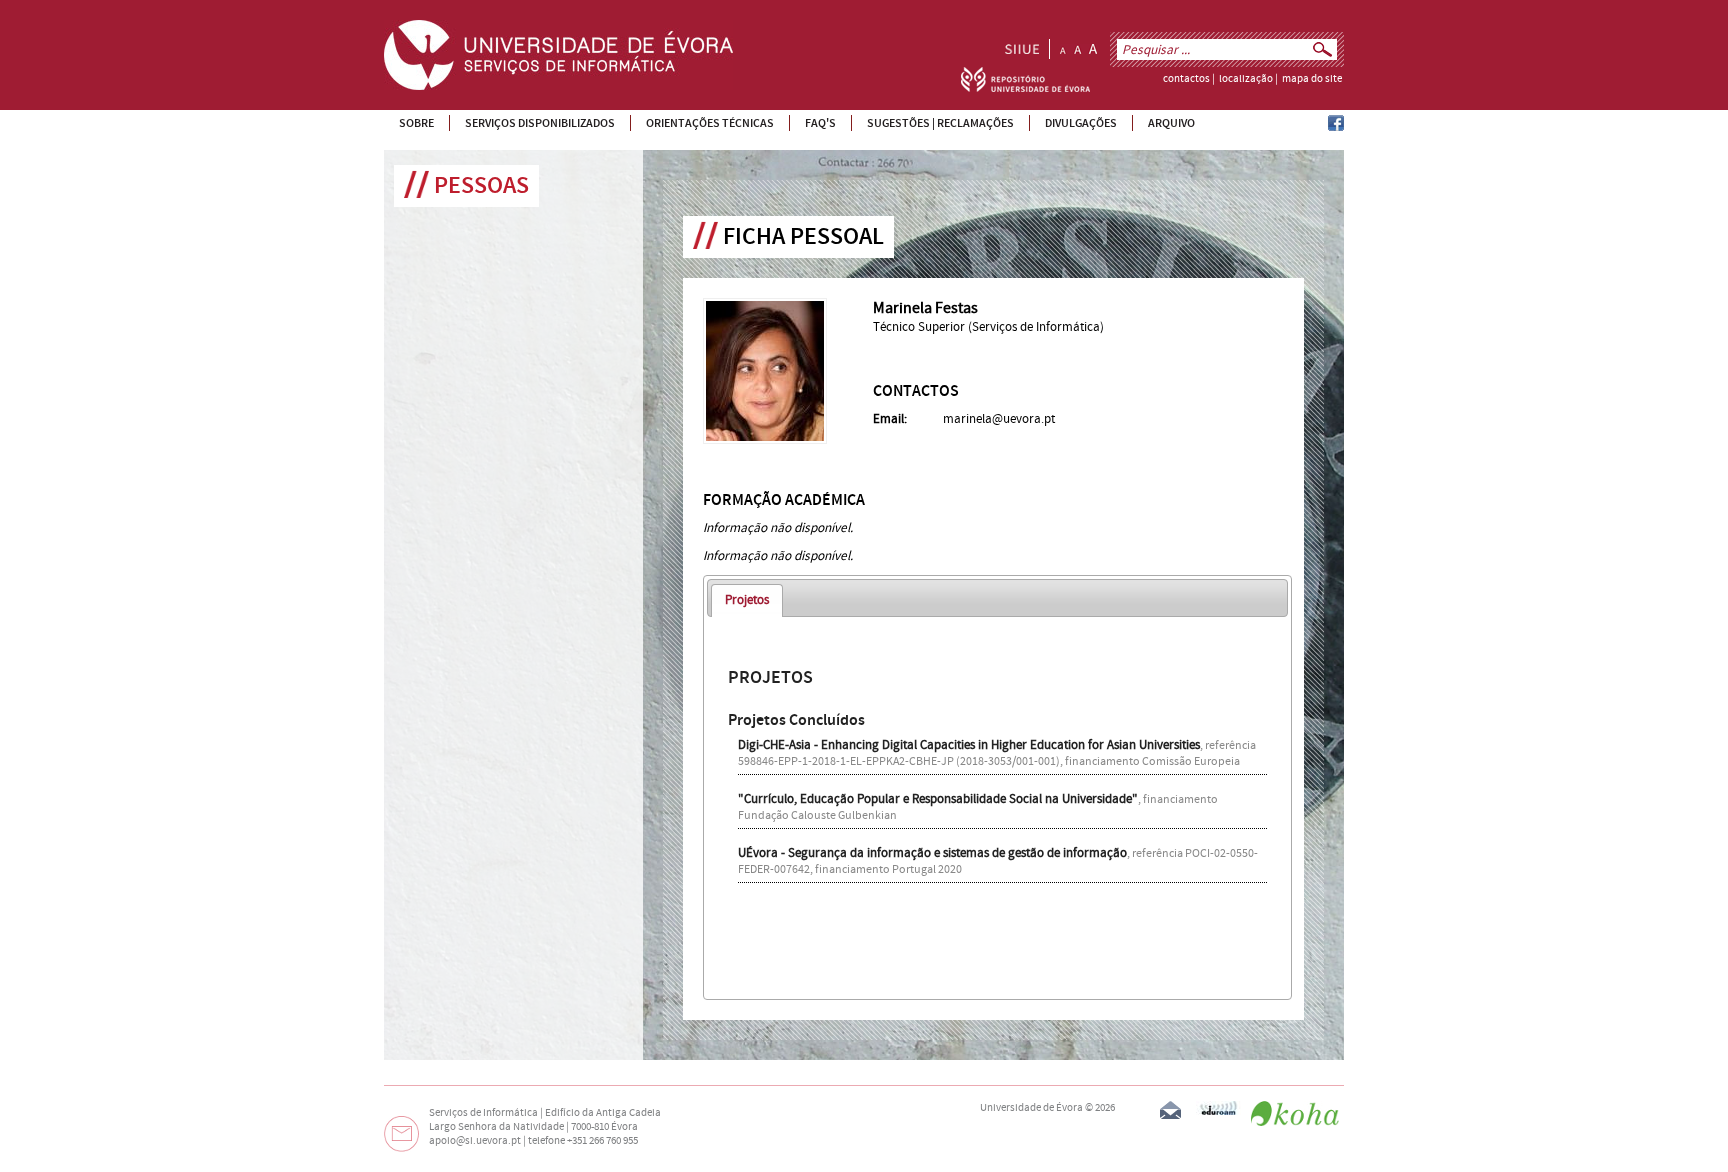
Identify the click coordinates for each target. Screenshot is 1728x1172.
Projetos (747, 600)
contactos (1186, 79)
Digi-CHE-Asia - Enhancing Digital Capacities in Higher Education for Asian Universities (969, 745)
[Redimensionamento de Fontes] (1078, 49)
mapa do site (1312, 79)
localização (1246, 79)
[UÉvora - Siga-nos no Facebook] (1336, 127)
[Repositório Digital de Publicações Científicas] (1025, 88)
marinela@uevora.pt (999, 419)
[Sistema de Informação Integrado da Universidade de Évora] (1022, 49)
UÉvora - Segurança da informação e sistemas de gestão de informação (932, 853)
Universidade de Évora (1031, 1108)
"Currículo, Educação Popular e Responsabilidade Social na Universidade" (938, 799)
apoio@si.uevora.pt (475, 1141)
